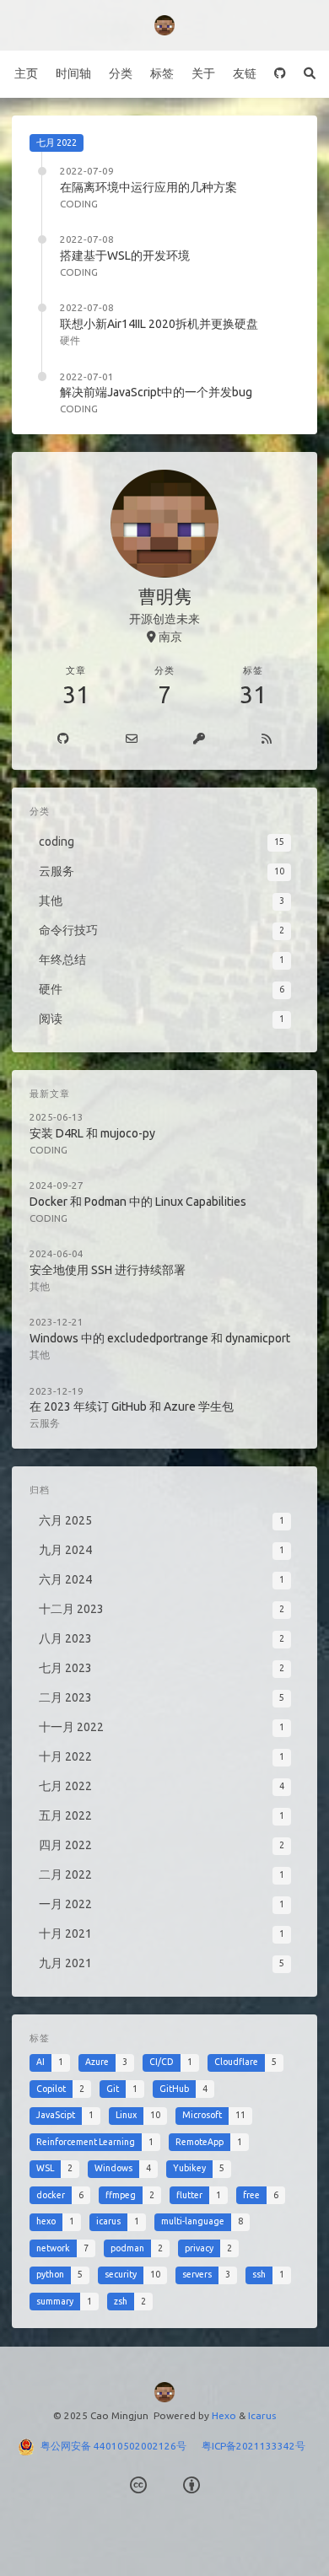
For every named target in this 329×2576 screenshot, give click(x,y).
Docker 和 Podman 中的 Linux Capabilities (138, 1202)
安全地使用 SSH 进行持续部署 (108, 1270)
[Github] (64, 739)
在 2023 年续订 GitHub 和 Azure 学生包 (132, 1406)
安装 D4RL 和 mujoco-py (92, 1133)
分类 (121, 73)
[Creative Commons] (138, 2485)
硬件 (70, 340)
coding (79, 204)
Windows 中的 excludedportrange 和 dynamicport (160, 1338)
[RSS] (267, 739)
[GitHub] (280, 74)
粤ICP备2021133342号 (253, 2446)
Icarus (262, 2415)
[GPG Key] (200, 739)
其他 (40, 1286)
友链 (245, 73)
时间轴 (73, 73)
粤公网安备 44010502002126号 (121, 2446)
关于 (203, 73)
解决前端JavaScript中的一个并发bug (156, 392)
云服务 (45, 1423)
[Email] (132, 739)
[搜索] (309, 74)
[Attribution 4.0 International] (191, 2485)
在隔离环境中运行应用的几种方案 (148, 187)
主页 (26, 73)
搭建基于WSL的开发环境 (125, 255)
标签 (162, 73)
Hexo (224, 2415)
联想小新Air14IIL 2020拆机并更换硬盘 (159, 324)
